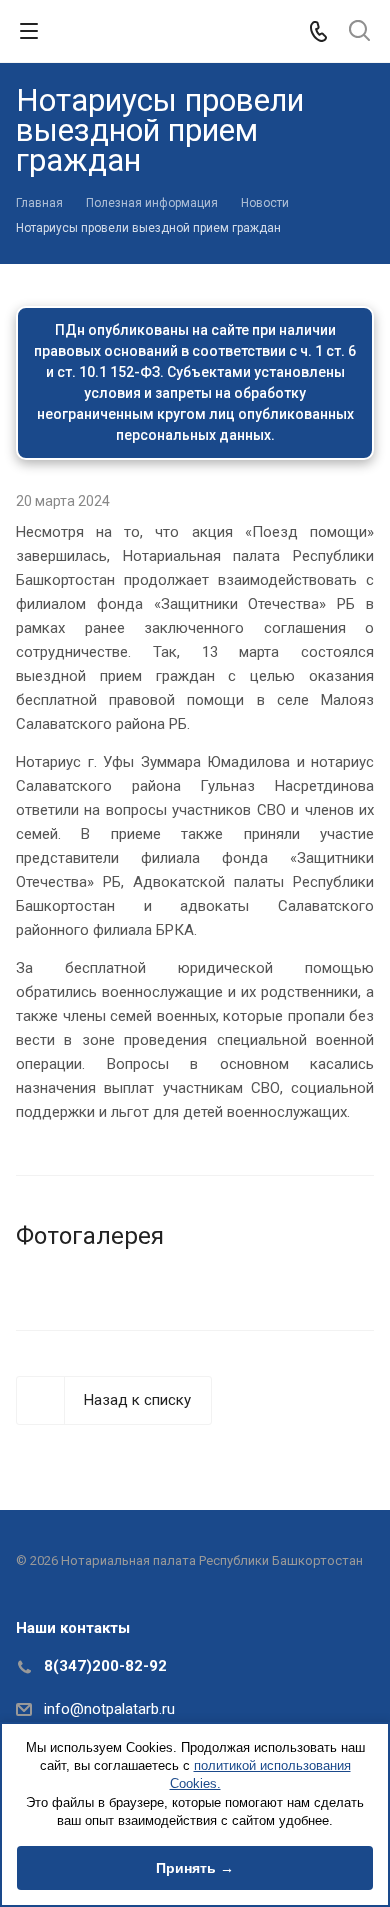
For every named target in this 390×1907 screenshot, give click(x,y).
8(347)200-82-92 (105, 1666)
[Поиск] (359, 32)
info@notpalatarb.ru (109, 1709)
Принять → (195, 1868)
